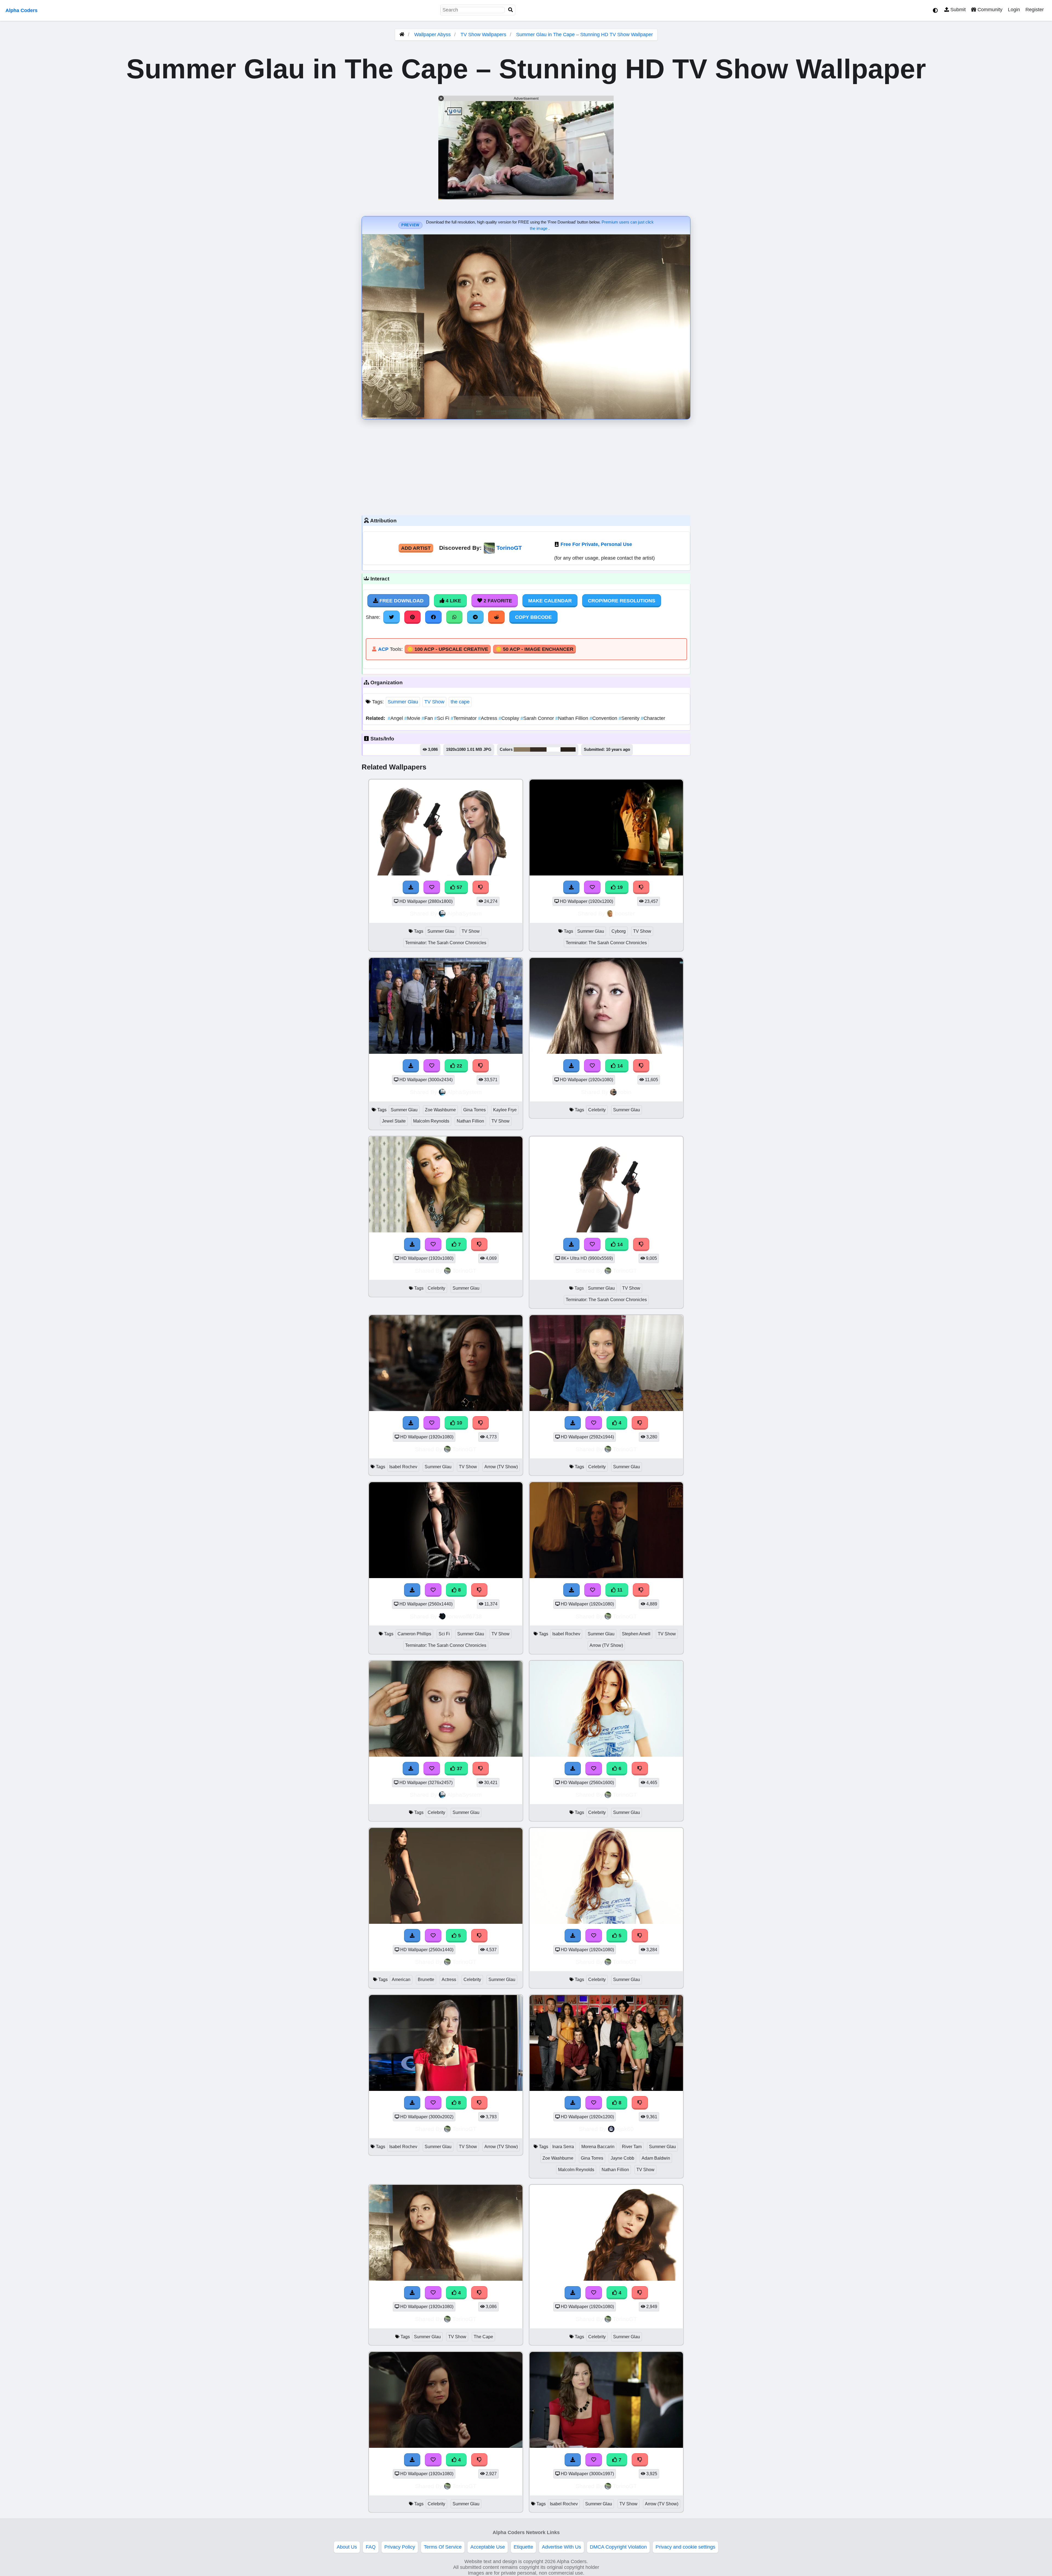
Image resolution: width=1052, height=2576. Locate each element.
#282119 (568, 749)
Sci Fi (442, 718)
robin (625, 1092)
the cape (460, 702)
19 (619, 887)
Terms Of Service (443, 2547)
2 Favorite (497, 601)
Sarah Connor (538, 718)
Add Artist (416, 548)
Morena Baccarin (598, 2147)
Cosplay (510, 718)
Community (989, 10)
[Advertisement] (526, 466)
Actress (488, 718)
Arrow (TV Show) (501, 1467)
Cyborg (619, 931)
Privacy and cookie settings (685, 2547)
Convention (604, 718)
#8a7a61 (522, 749)
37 (459, 1768)
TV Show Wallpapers (484, 35)
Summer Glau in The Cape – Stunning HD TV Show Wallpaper (584, 35)
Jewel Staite (394, 1121)
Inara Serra (563, 2147)
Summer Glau (403, 702)
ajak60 (625, 2129)
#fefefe (554, 749)
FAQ (371, 2547)
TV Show (434, 702)
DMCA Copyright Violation (618, 2547)
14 (619, 1066)
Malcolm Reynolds (431, 1121)
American (401, 1980)
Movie (413, 718)
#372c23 (538, 749)
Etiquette (523, 2547)
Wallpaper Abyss (432, 35)
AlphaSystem (464, 913)
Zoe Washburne (440, 1110)
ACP (383, 649)
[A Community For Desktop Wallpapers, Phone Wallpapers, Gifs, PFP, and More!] (402, 35)
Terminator (464, 718)
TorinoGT (509, 548)
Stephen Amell (636, 1634)
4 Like (453, 601)
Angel (396, 718)
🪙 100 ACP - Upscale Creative (448, 649)
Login (1014, 10)
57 (459, 887)
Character (653, 718)
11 (619, 1590)
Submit (957, 10)
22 (459, 1066)
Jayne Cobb (622, 2158)
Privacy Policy (400, 2547)
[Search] (511, 10)
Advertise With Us (561, 2547)
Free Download (401, 601)
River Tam (632, 2147)
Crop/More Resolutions (622, 601)
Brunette (426, 1980)
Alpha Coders (22, 10)
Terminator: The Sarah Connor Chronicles (446, 943)
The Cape (483, 2337)
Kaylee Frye (505, 1110)
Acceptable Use (488, 2547)
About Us (347, 2547)
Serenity (630, 718)
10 (459, 1423)
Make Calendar (550, 601)
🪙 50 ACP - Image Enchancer (534, 649)
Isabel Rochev (403, 1467)
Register (1035, 10)
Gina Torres (474, 1110)
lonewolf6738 (464, 1616)
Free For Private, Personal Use (596, 544)
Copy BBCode (533, 617)
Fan (428, 718)
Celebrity (597, 1110)
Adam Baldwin (656, 2158)
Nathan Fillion (572, 718)
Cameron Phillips (414, 1634)
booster (625, 913)
